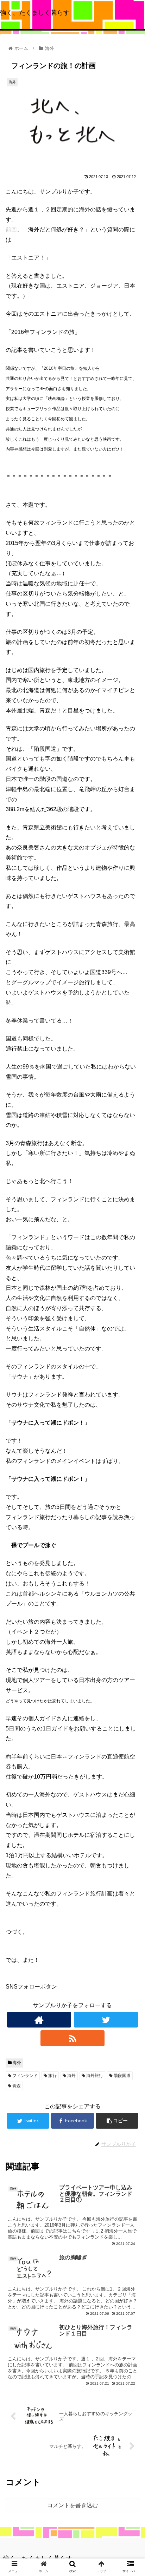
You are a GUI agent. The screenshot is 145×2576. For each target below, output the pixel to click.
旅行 (52, 2076)
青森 (16, 2086)
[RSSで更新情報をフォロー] (72, 2038)
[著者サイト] (39, 2020)
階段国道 (122, 2076)
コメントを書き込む (72, 2505)
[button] (130, 1357)
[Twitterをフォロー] (106, 2020)
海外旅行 (94, 2076)
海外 (16, 2063)
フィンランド (24, 2076)
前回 (11, 229)
